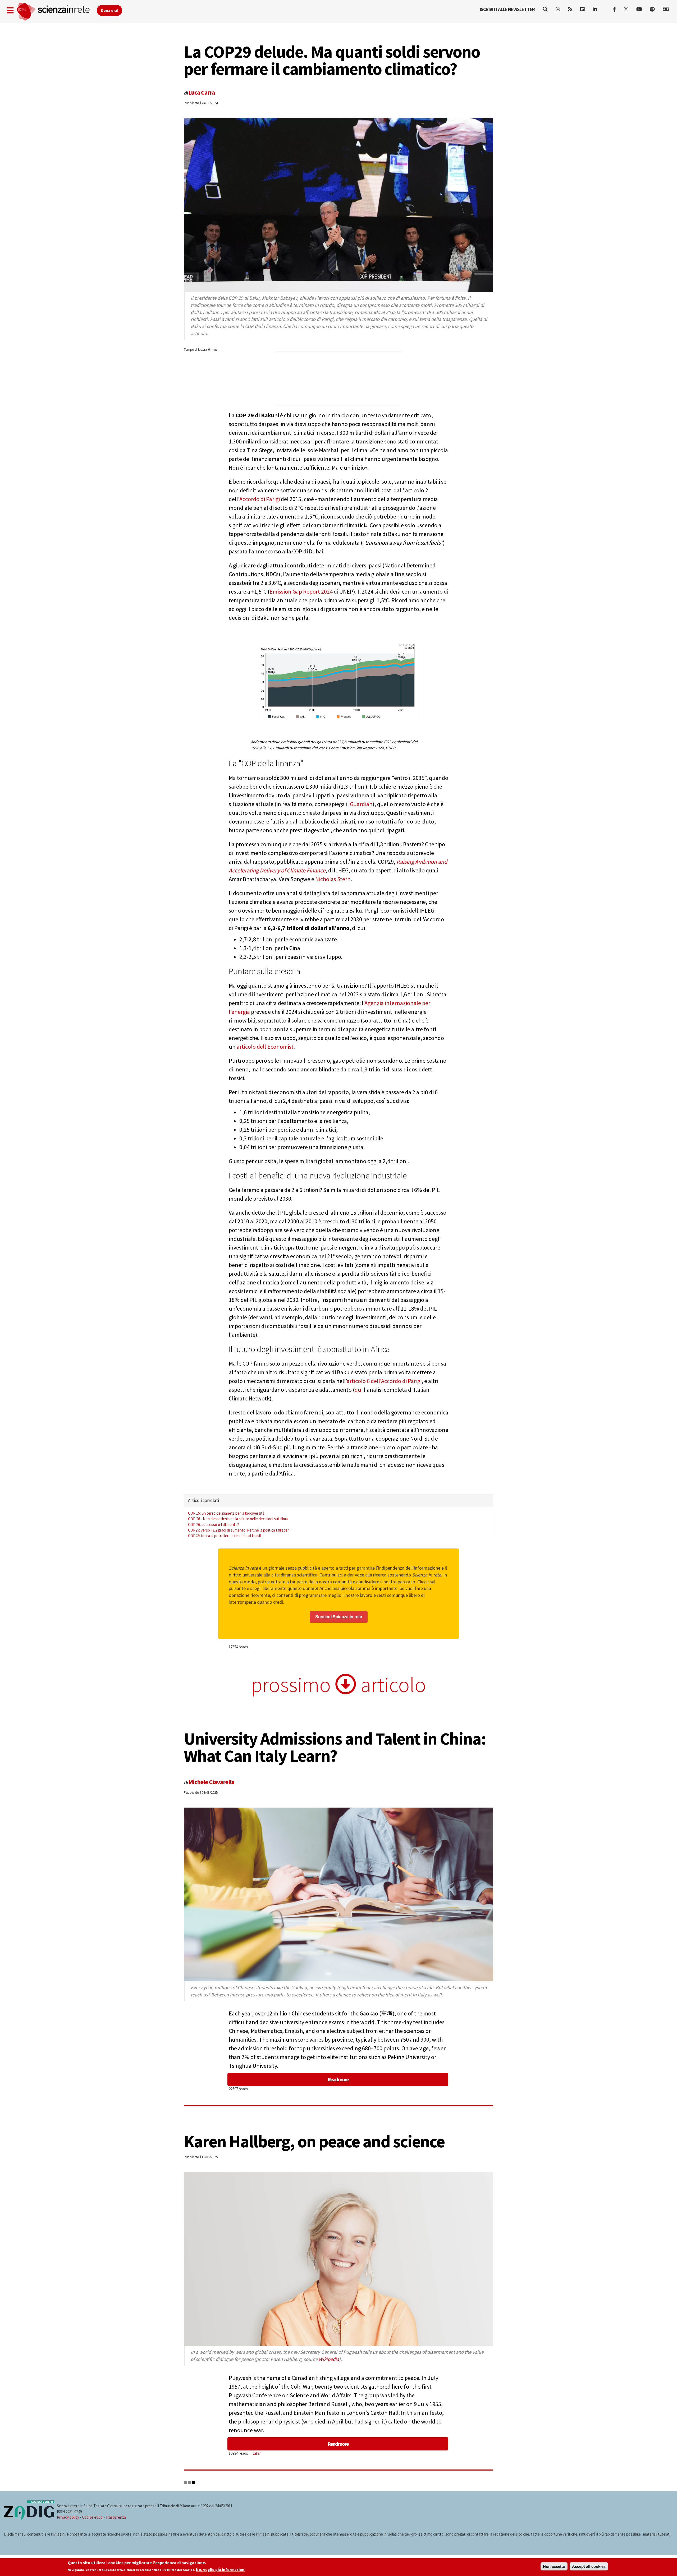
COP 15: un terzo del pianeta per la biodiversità (226, 1513)
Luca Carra (202, 92)
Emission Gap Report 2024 (301, 591)
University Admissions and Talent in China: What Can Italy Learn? (335, 1747)
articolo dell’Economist (265, 1047)
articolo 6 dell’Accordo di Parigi (384, 1381)
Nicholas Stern (333, 879)
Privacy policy (68, 2517)
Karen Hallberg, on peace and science (314, 2141)
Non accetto (554, 2566)
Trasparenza (116, 2517)
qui (359, 1390)
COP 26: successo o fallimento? (214, 1525)
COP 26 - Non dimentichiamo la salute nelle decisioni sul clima (238, 1519)
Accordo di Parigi (260, 499)
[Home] (56, 12)
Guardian (361, 804)
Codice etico (92, 2517)
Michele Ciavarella (211, 1782)
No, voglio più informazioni (221, 2570)
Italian (257, 2453)
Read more (338, 2079)
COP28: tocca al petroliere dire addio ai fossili (225, 1536)
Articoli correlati (203, 1500)
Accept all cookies (589, 2566)
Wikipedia (329, 2359)
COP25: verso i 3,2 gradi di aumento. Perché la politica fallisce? (239, 1530)
